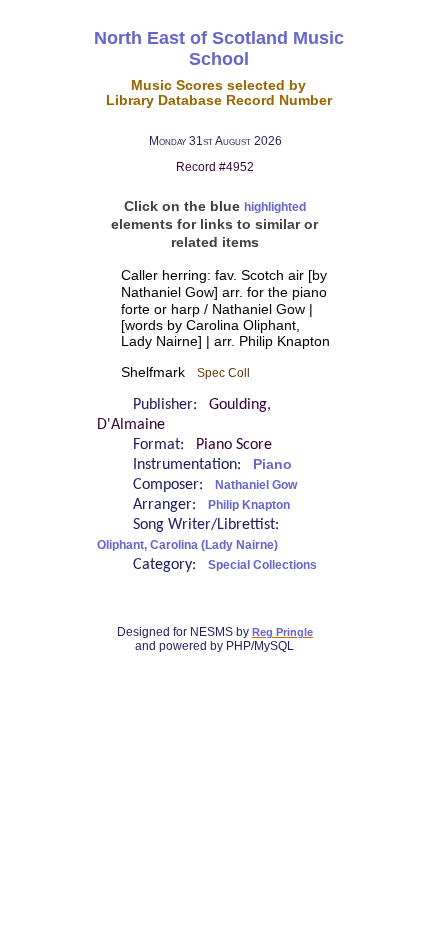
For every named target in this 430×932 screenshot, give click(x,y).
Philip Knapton (249, 505)
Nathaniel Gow (256, 485)
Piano (272, 464)
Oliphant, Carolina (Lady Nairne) (187, 545)
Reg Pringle (282, 632)
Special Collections (262, 565)
